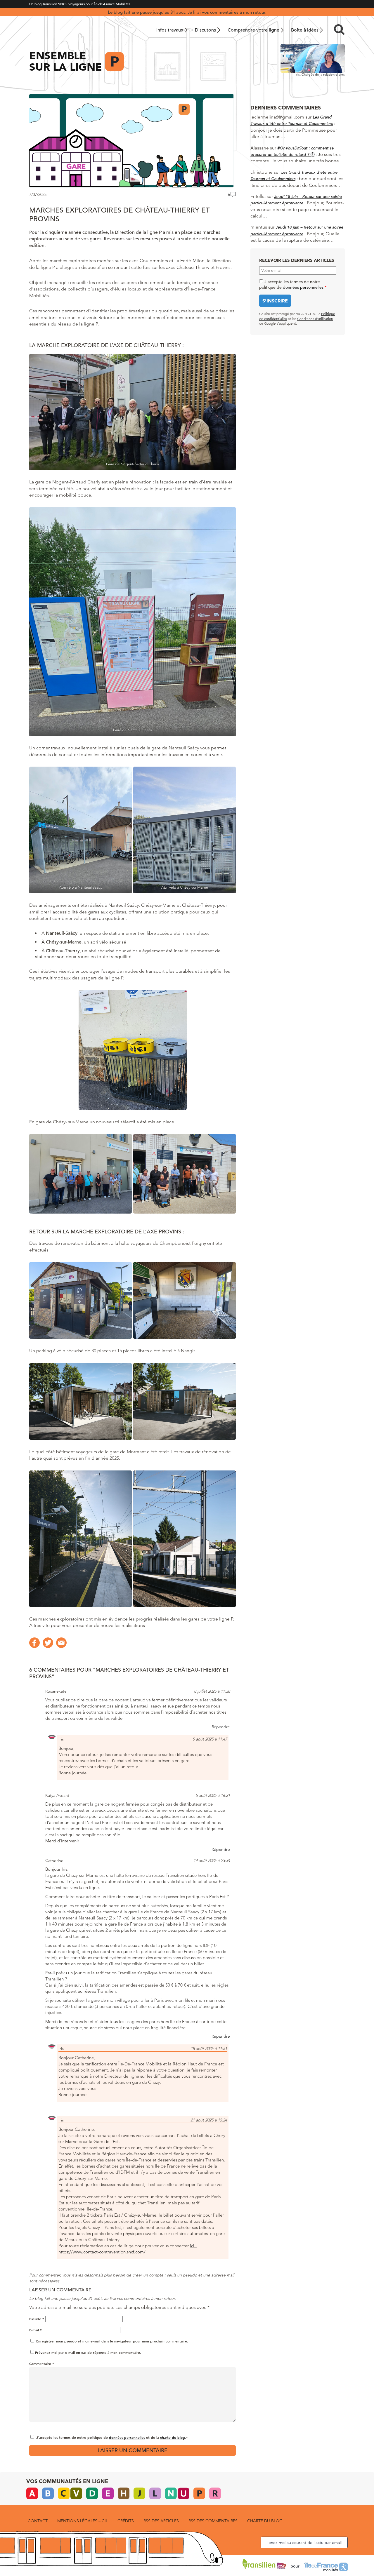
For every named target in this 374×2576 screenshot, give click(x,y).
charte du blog (173, 2437)
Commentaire (42, 2363)
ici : (193, 2246)
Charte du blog (265, 2521)
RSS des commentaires (213, 2521)
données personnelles (127, 2437)
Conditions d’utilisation (315, 319)
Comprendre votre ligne (253, 30)
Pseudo (37, 2319)
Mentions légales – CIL (83, 2521)
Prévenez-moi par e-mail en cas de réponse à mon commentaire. (88, 2352)
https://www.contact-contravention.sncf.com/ (102, 2252)
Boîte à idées (305, 30)
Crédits (126, 2521)
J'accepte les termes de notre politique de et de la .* (112, 2437)
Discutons (205, 30)
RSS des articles (161, 2521)
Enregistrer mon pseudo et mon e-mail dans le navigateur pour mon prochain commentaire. (112, 2341)
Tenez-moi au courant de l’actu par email (304, 2542)
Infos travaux (170, 30)
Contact (38, 2521)
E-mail (36, 2330)
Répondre (221, 1727)
